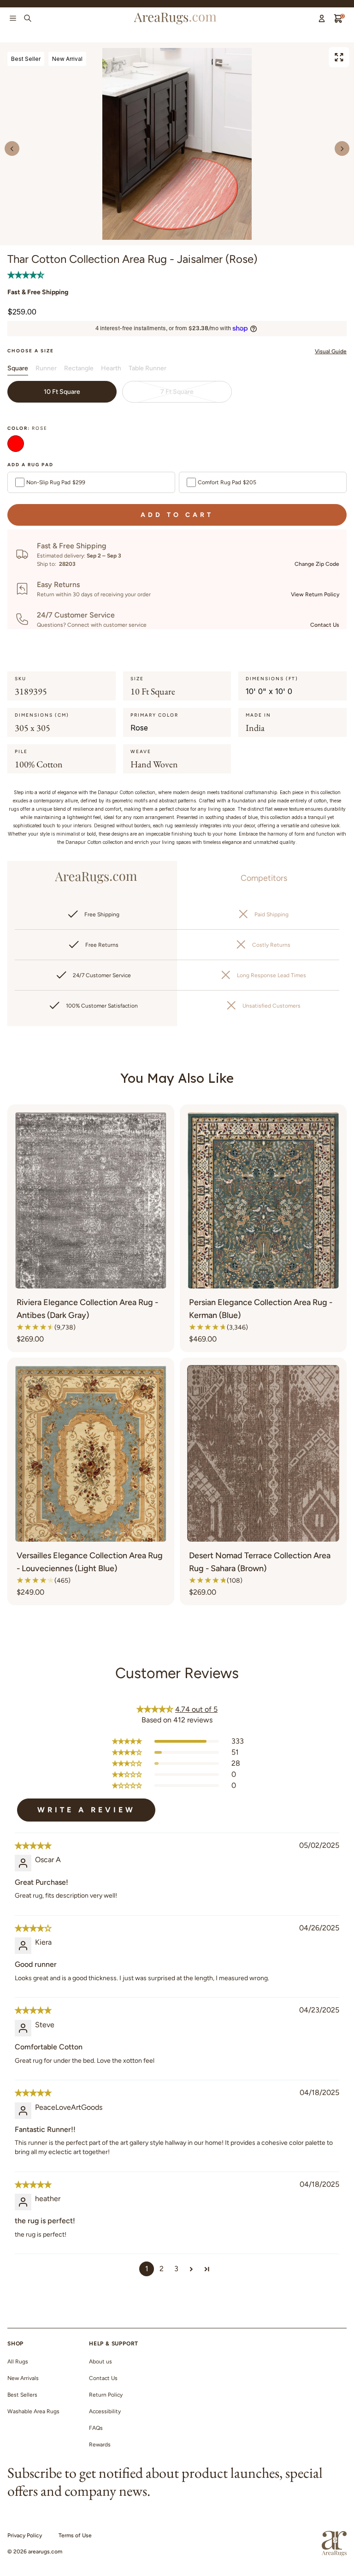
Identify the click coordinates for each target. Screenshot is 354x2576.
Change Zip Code (317, 564)
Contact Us (325, 625)
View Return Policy (315, 594)
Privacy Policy (25, 2535)
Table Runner (147, 368)
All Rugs (18, 2362)
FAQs (96, 2428)
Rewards (100, 2445)
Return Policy (106, 2395)
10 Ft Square (62, 392)
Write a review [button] (86, 1810)
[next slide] (342, 148)
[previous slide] (12, 148)
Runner (46, 368)
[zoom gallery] (339, 57)
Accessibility (105, 2411)
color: (27, 428)
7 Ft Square (177, 392)
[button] (26, 275)
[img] (33, 1846)
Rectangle (79, 368)
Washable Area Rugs (33, 2411)
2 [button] (162, 2269)
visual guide (331, 351)
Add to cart (177, 515)
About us (100, 2362)
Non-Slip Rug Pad (56, 482)
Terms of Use (75, 2535)
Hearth (111, 368)
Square (18, 368)
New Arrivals (23, 2378)
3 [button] (176, 2269)
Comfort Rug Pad (227, 482)
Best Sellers (22, 2395)
